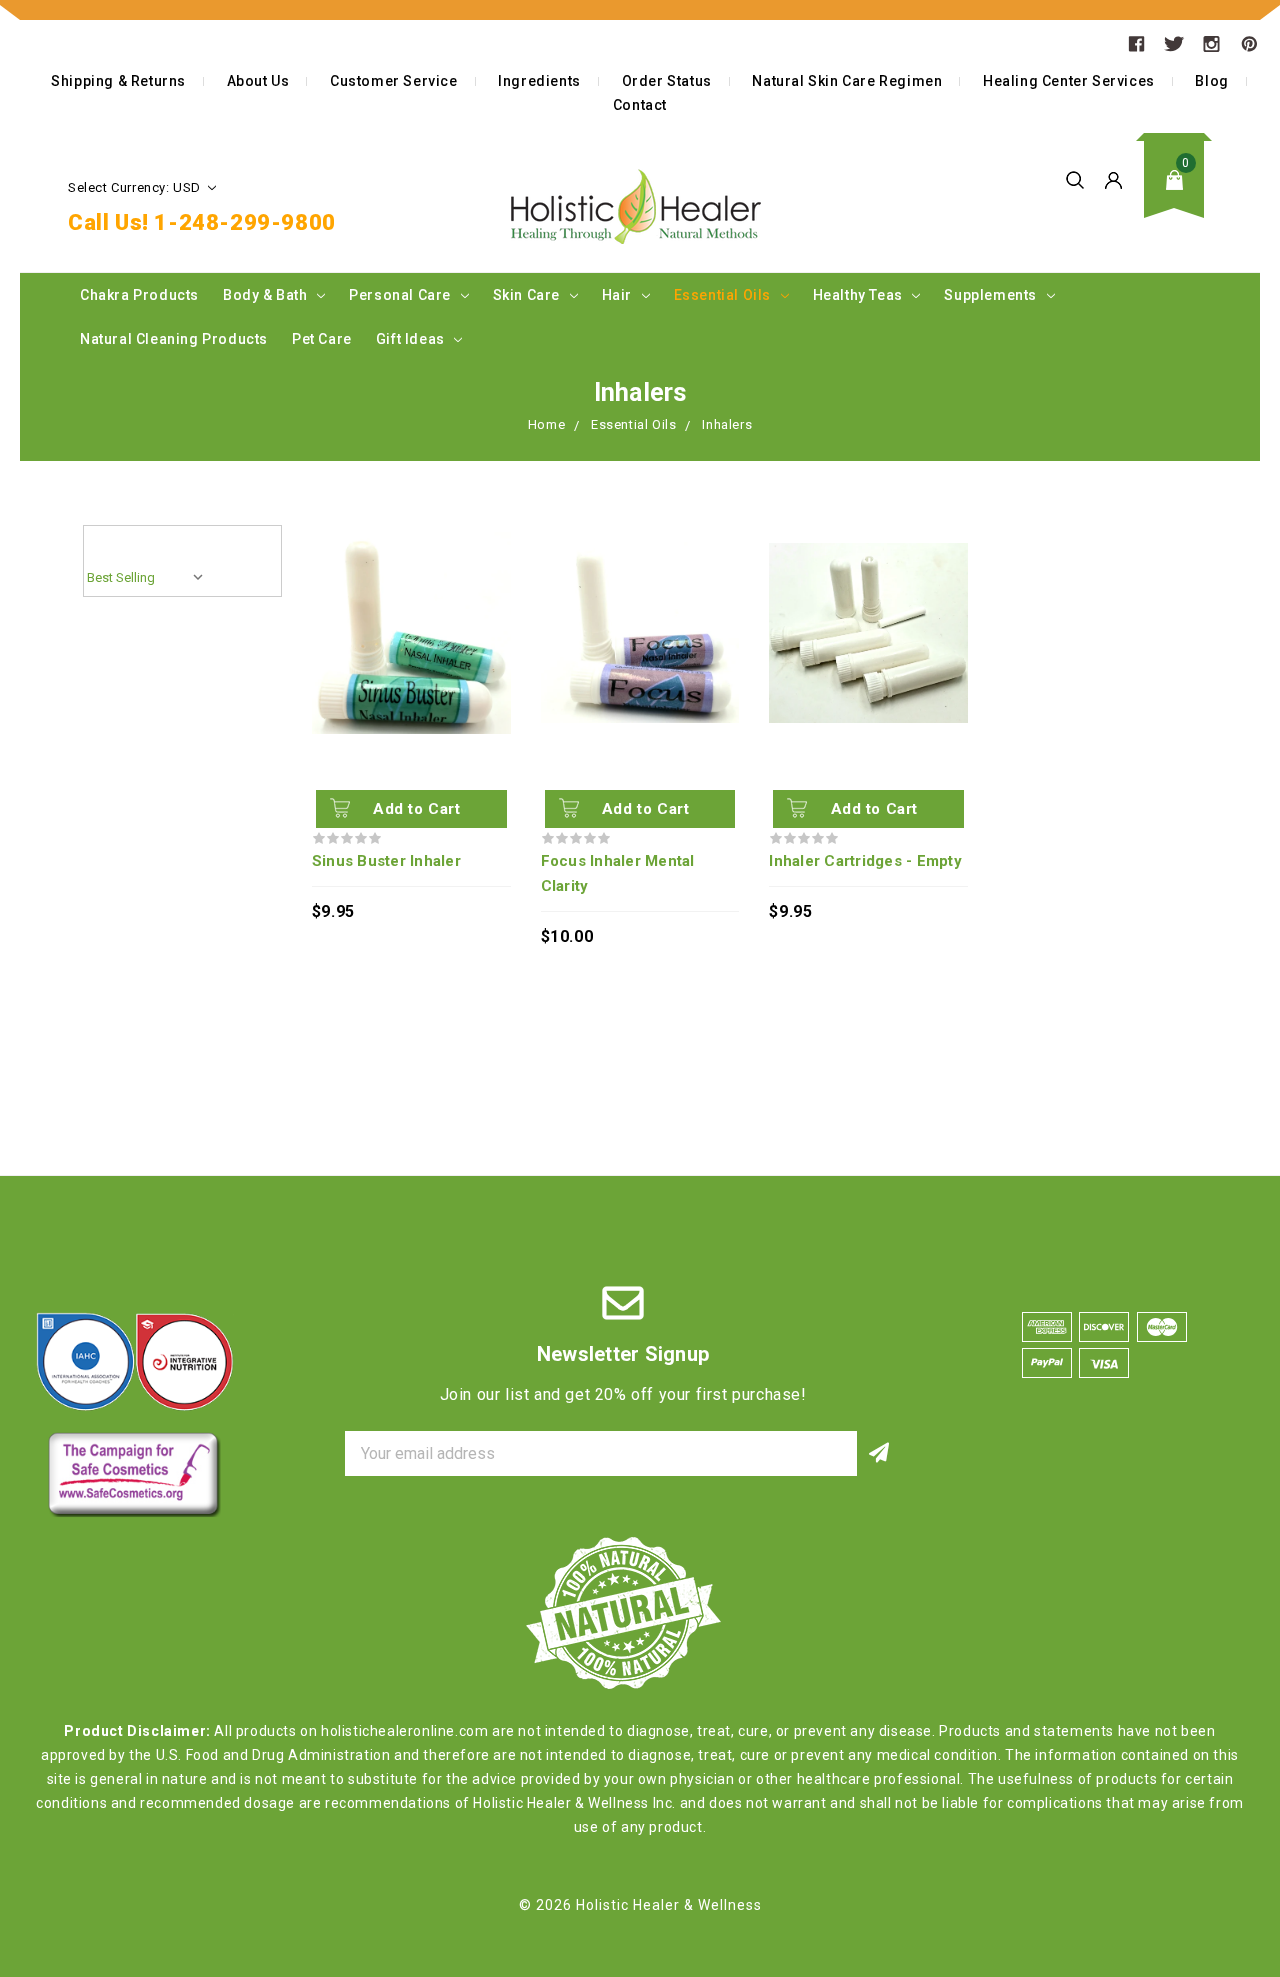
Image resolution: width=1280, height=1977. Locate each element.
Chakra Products (139, 295)
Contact (640, 105)
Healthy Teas (860, 295)
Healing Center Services (1069, 81)
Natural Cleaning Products (174, 339)
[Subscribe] (879, 1453)
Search (1075, 180)
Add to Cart (417, 809)
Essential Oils (724, 295)
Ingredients (539, 81)
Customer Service (394, 81)
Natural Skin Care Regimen (847, 81)
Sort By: (120, 542)
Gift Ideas (412, 339)
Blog (1211, 81)
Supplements (992, 295)
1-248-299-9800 (244, 222)
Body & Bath (267, 295)
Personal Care (401, 295)
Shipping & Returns (118, 81)
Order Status (667, 81)
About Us (258, 81)
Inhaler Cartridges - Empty (865, 861)
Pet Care (322, 339)
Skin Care (528, 295)
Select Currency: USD (136, 187)
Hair (619, 295)
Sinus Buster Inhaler (386, 861)
